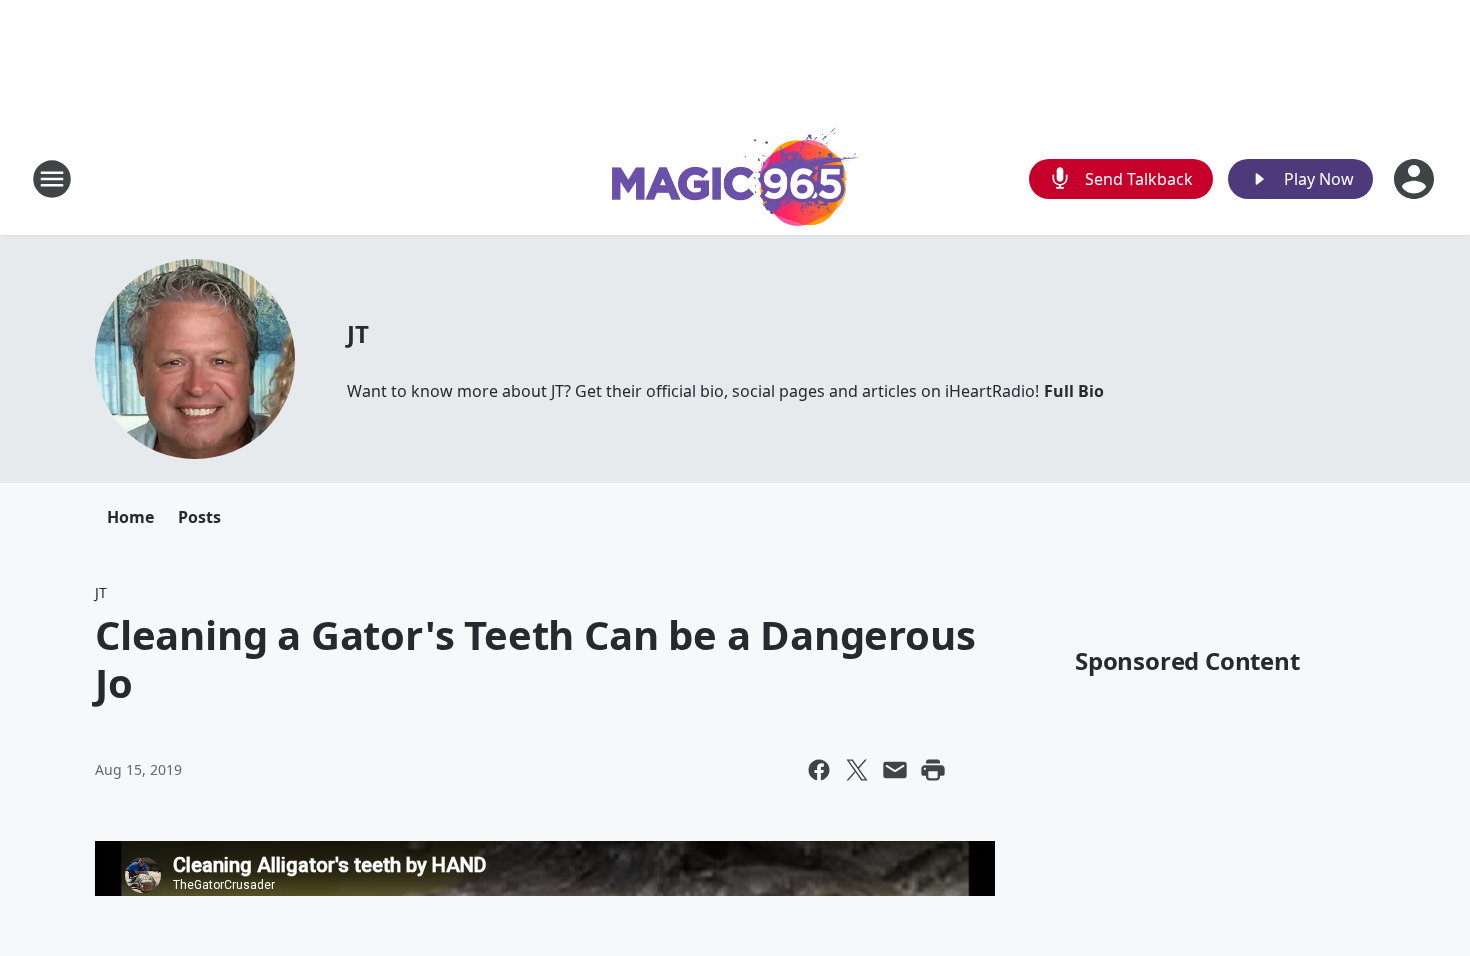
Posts (199, 517)
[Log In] (1416, 179)
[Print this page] (933, 770)
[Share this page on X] (857, 770)
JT (358, 333)
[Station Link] (735, 178)
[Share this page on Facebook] (819, 770)
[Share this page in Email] (895, 770)
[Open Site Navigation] (52, 179)
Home (130, 517)
